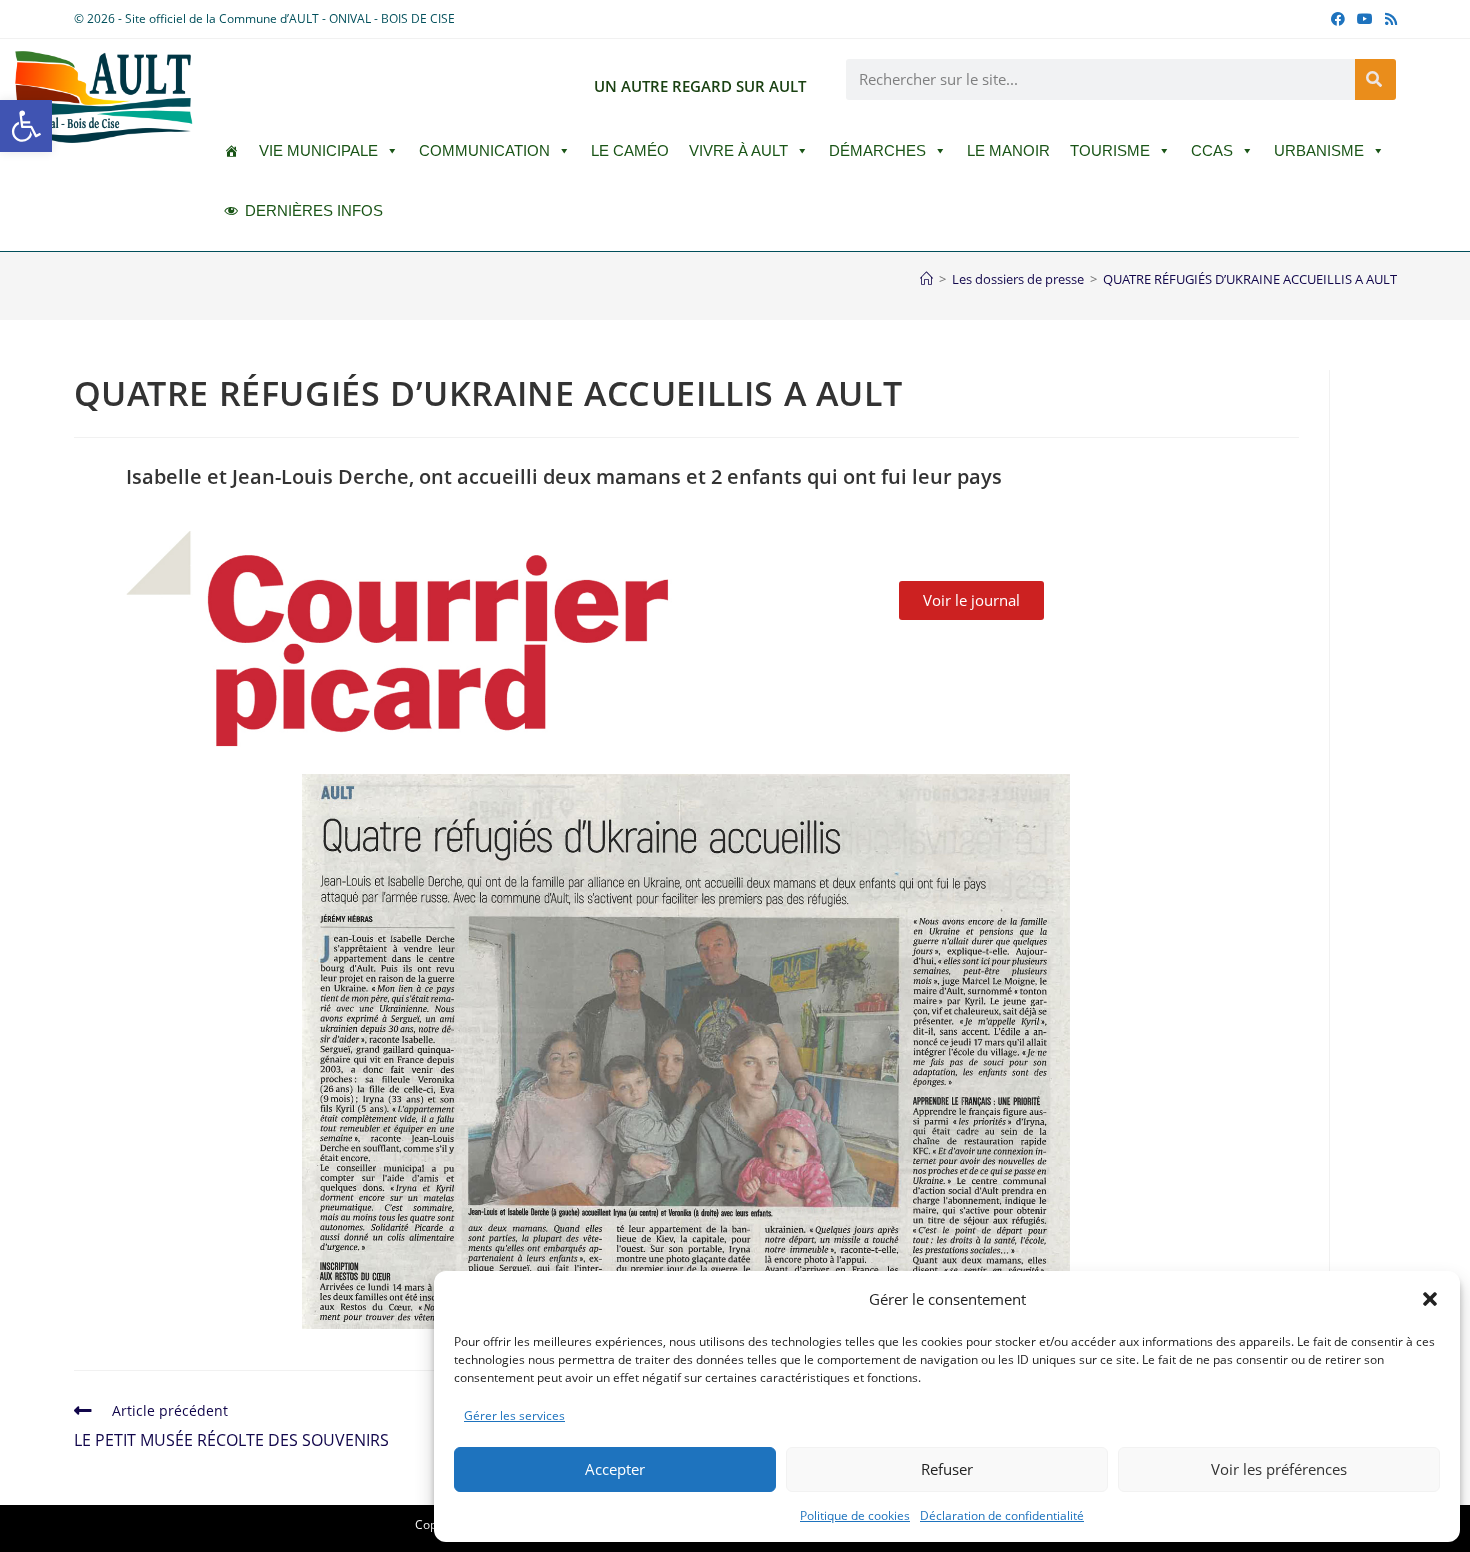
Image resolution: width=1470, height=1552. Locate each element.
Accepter (615, 1469)
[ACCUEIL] (231, 151)
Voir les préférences (1279, 1469)
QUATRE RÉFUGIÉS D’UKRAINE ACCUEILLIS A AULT (1250, 279)
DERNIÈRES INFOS (314, 210)
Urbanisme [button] (1319, 150)
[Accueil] (926, 279)
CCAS (1212, 150)
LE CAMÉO (630, 150)
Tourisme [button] (1110, 150)
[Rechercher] (1375, 79)
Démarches (877, 150)
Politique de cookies (855, 1515)
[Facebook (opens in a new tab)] (1338, 19)
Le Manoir (1008, 150)
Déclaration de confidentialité (1002, 1515)
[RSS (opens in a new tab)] (1388, 19)
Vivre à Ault (738, 150)
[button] (26, 126)
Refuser (947, 1469)
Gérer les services (514, 1415)
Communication (484, 150)
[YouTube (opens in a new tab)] (1365, 19)
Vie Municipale (318, 150)
